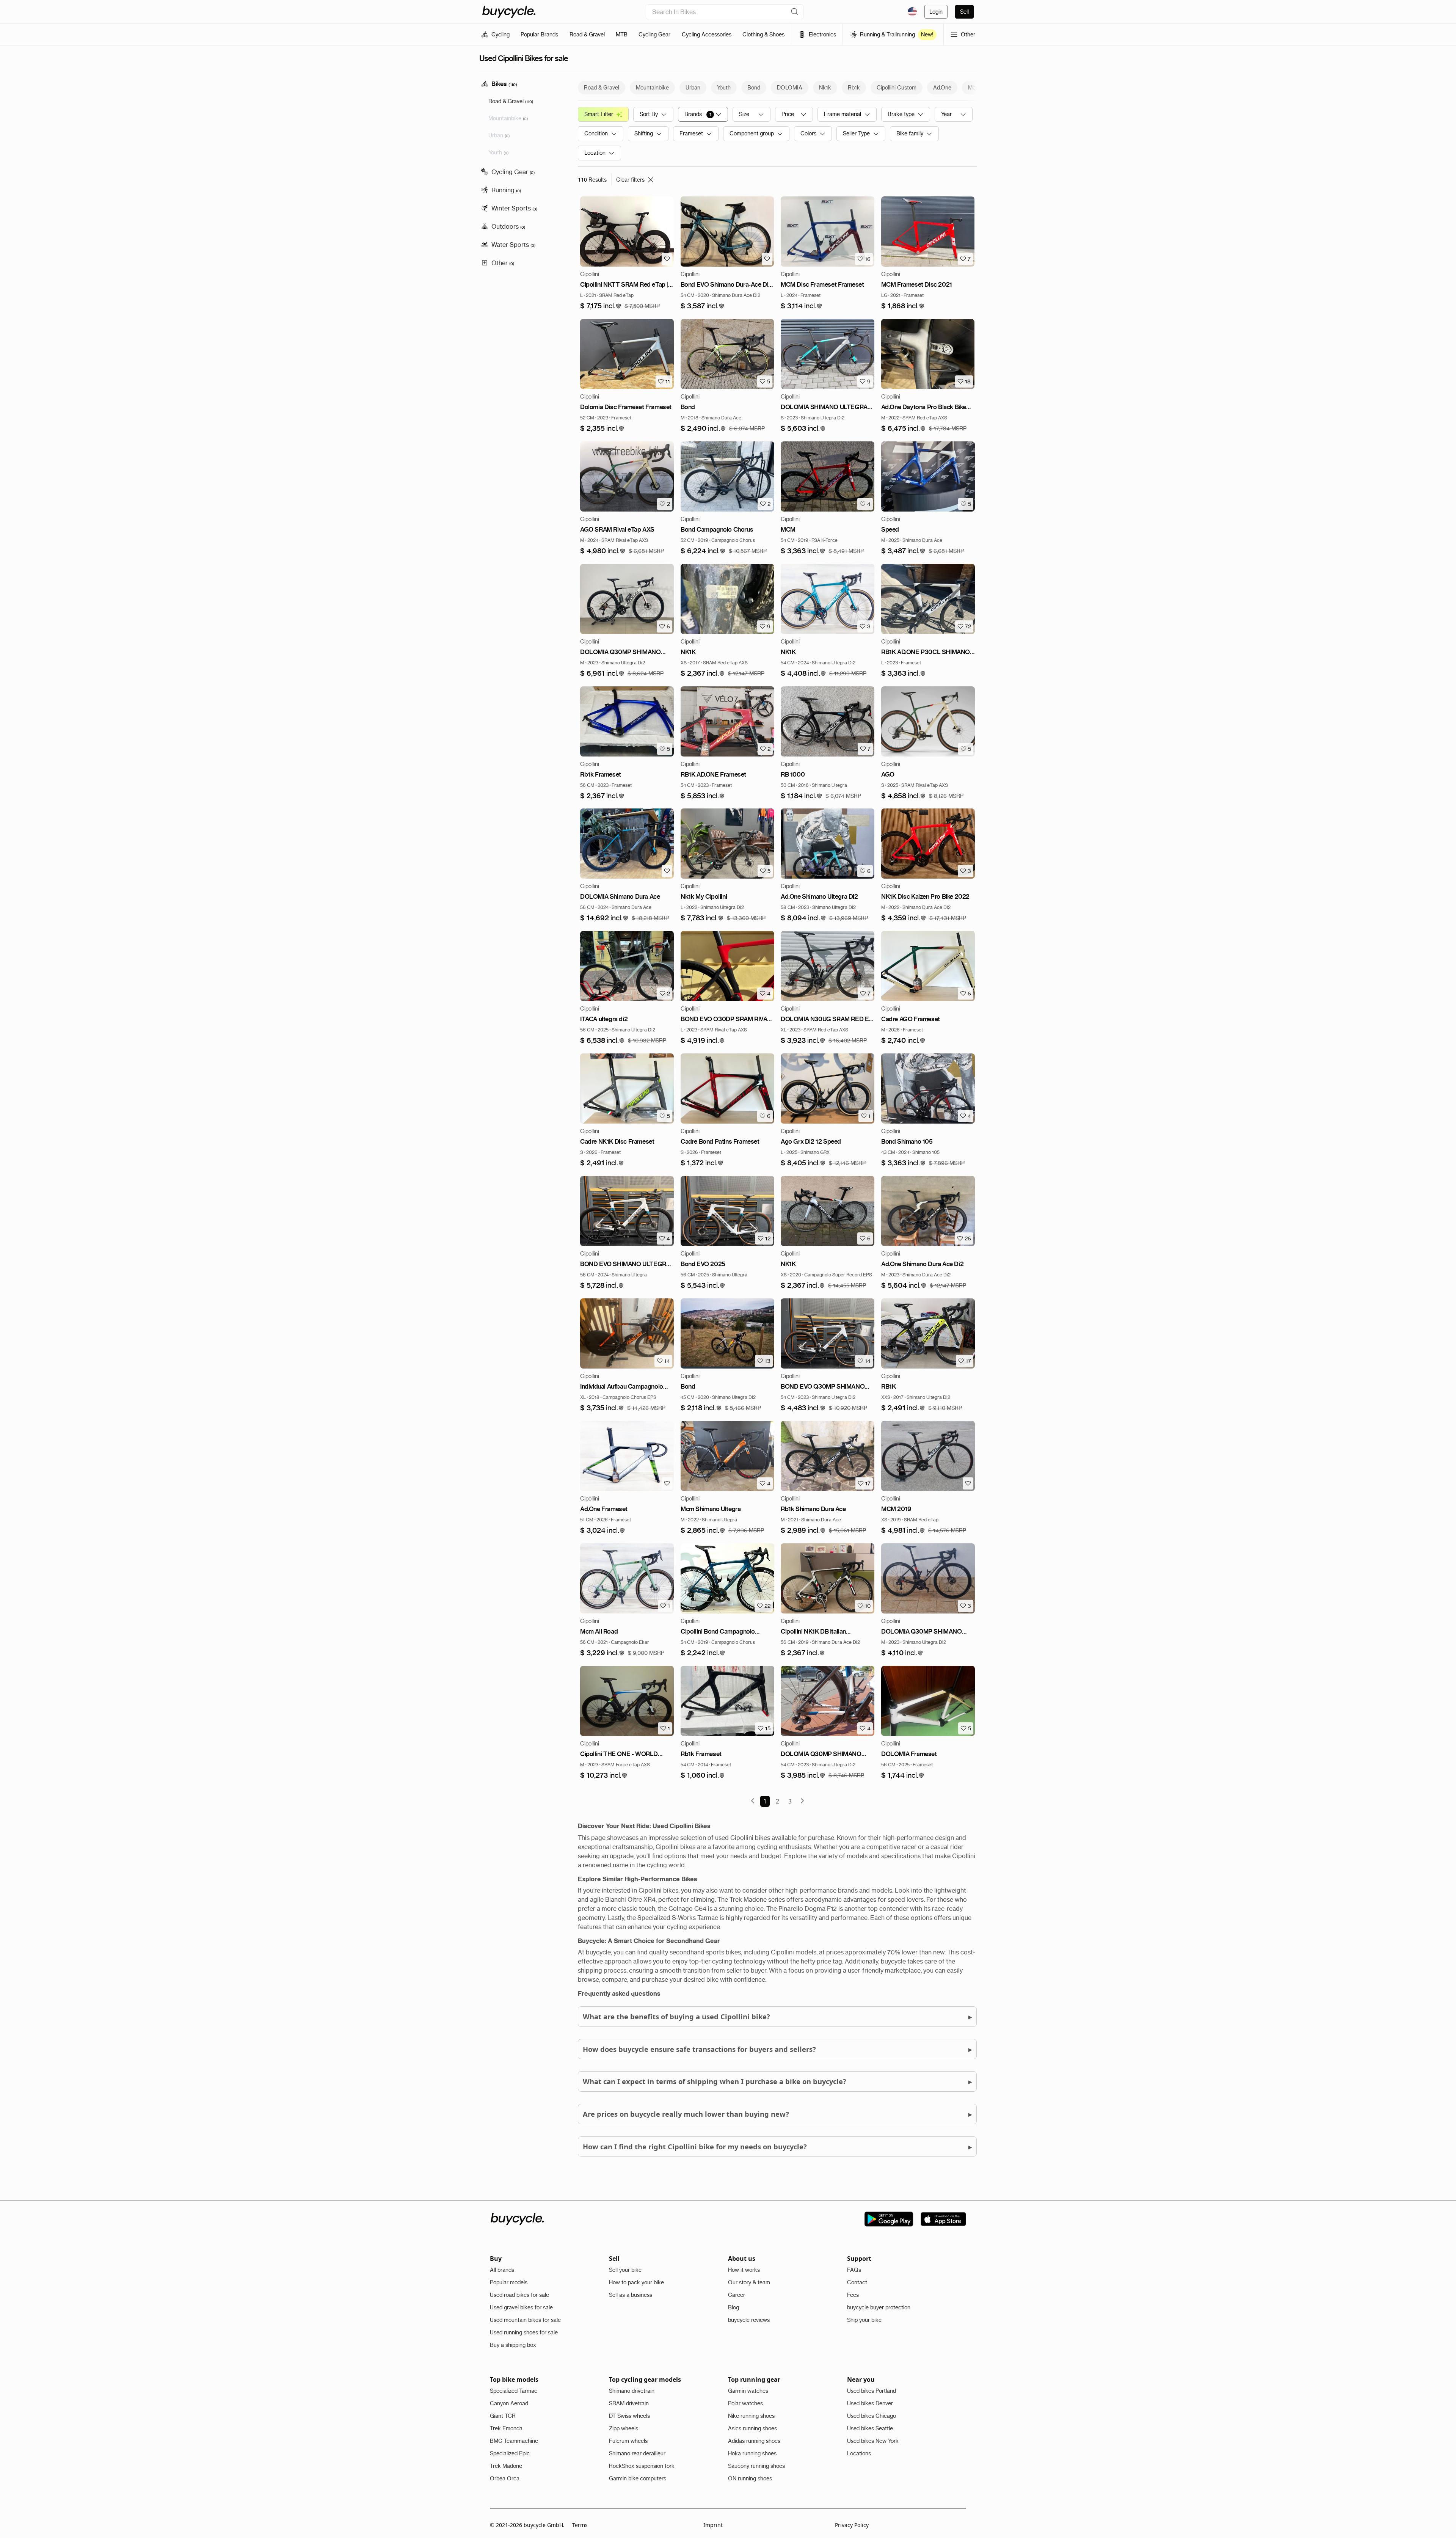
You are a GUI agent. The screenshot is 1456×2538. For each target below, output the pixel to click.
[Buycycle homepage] (509, 12)
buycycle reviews (749, 2320)
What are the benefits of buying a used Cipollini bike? (777, 2016)
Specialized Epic (510, 2453)
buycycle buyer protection (879, 2307)
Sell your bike (625, 2270)
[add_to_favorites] (667, 259)
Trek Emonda (506, 2428)
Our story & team (749, 2282)
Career (737, 2295)
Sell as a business (631, 2295)
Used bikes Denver (870, 2403)
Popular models (509, 2282)
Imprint (713, 2525)
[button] (601, 306)
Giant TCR (503, 2416)
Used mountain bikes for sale (525, 2320)
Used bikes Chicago (872, 2416)
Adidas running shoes (754, 2441)
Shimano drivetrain (632, 2391)
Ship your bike (864, 2320)
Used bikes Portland (872, 2391)
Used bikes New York (873, 2441)
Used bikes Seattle (870, 2428)
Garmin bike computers (638, 2478)
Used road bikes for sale (519, 2295)
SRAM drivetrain (629, 2403)
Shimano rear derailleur (637, 2453)
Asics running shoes (752, 2428)
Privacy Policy (852, 2525)
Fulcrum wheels (628, 2441)
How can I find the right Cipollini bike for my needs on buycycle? (777, 2146)
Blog (733, 2307)
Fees (853, 2295)
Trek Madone (506, 2466)
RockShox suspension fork (642, 2466)
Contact (857, 2282)
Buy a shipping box (513, 2345)
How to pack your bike (636, 2282)
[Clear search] (795, 12)
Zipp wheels (624, 2428)
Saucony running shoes (756, 2466)
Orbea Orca (505, 2478)
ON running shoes (750, 2478)
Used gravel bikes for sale (521, 2307)
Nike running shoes (751, 2416)
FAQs (854, 2270)
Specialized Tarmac (514, 2391)
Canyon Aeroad (509, 2403)
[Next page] (802, 1801)
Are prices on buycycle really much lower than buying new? (777, 2114)
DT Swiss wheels (629, 2416)
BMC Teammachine (514, 2441)
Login (936, 12)
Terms (580, 2525)
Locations (859, 2453)
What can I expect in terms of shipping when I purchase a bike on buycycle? (777, 2081)
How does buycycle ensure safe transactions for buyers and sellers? (777, 2049)
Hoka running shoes (752, 2453)
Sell (964, 12)
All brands (502, 2270)
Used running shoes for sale (524, 2332)
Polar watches (745, 2403)
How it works (744, 2270)
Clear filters (630, 180)
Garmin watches (748, 2391)
